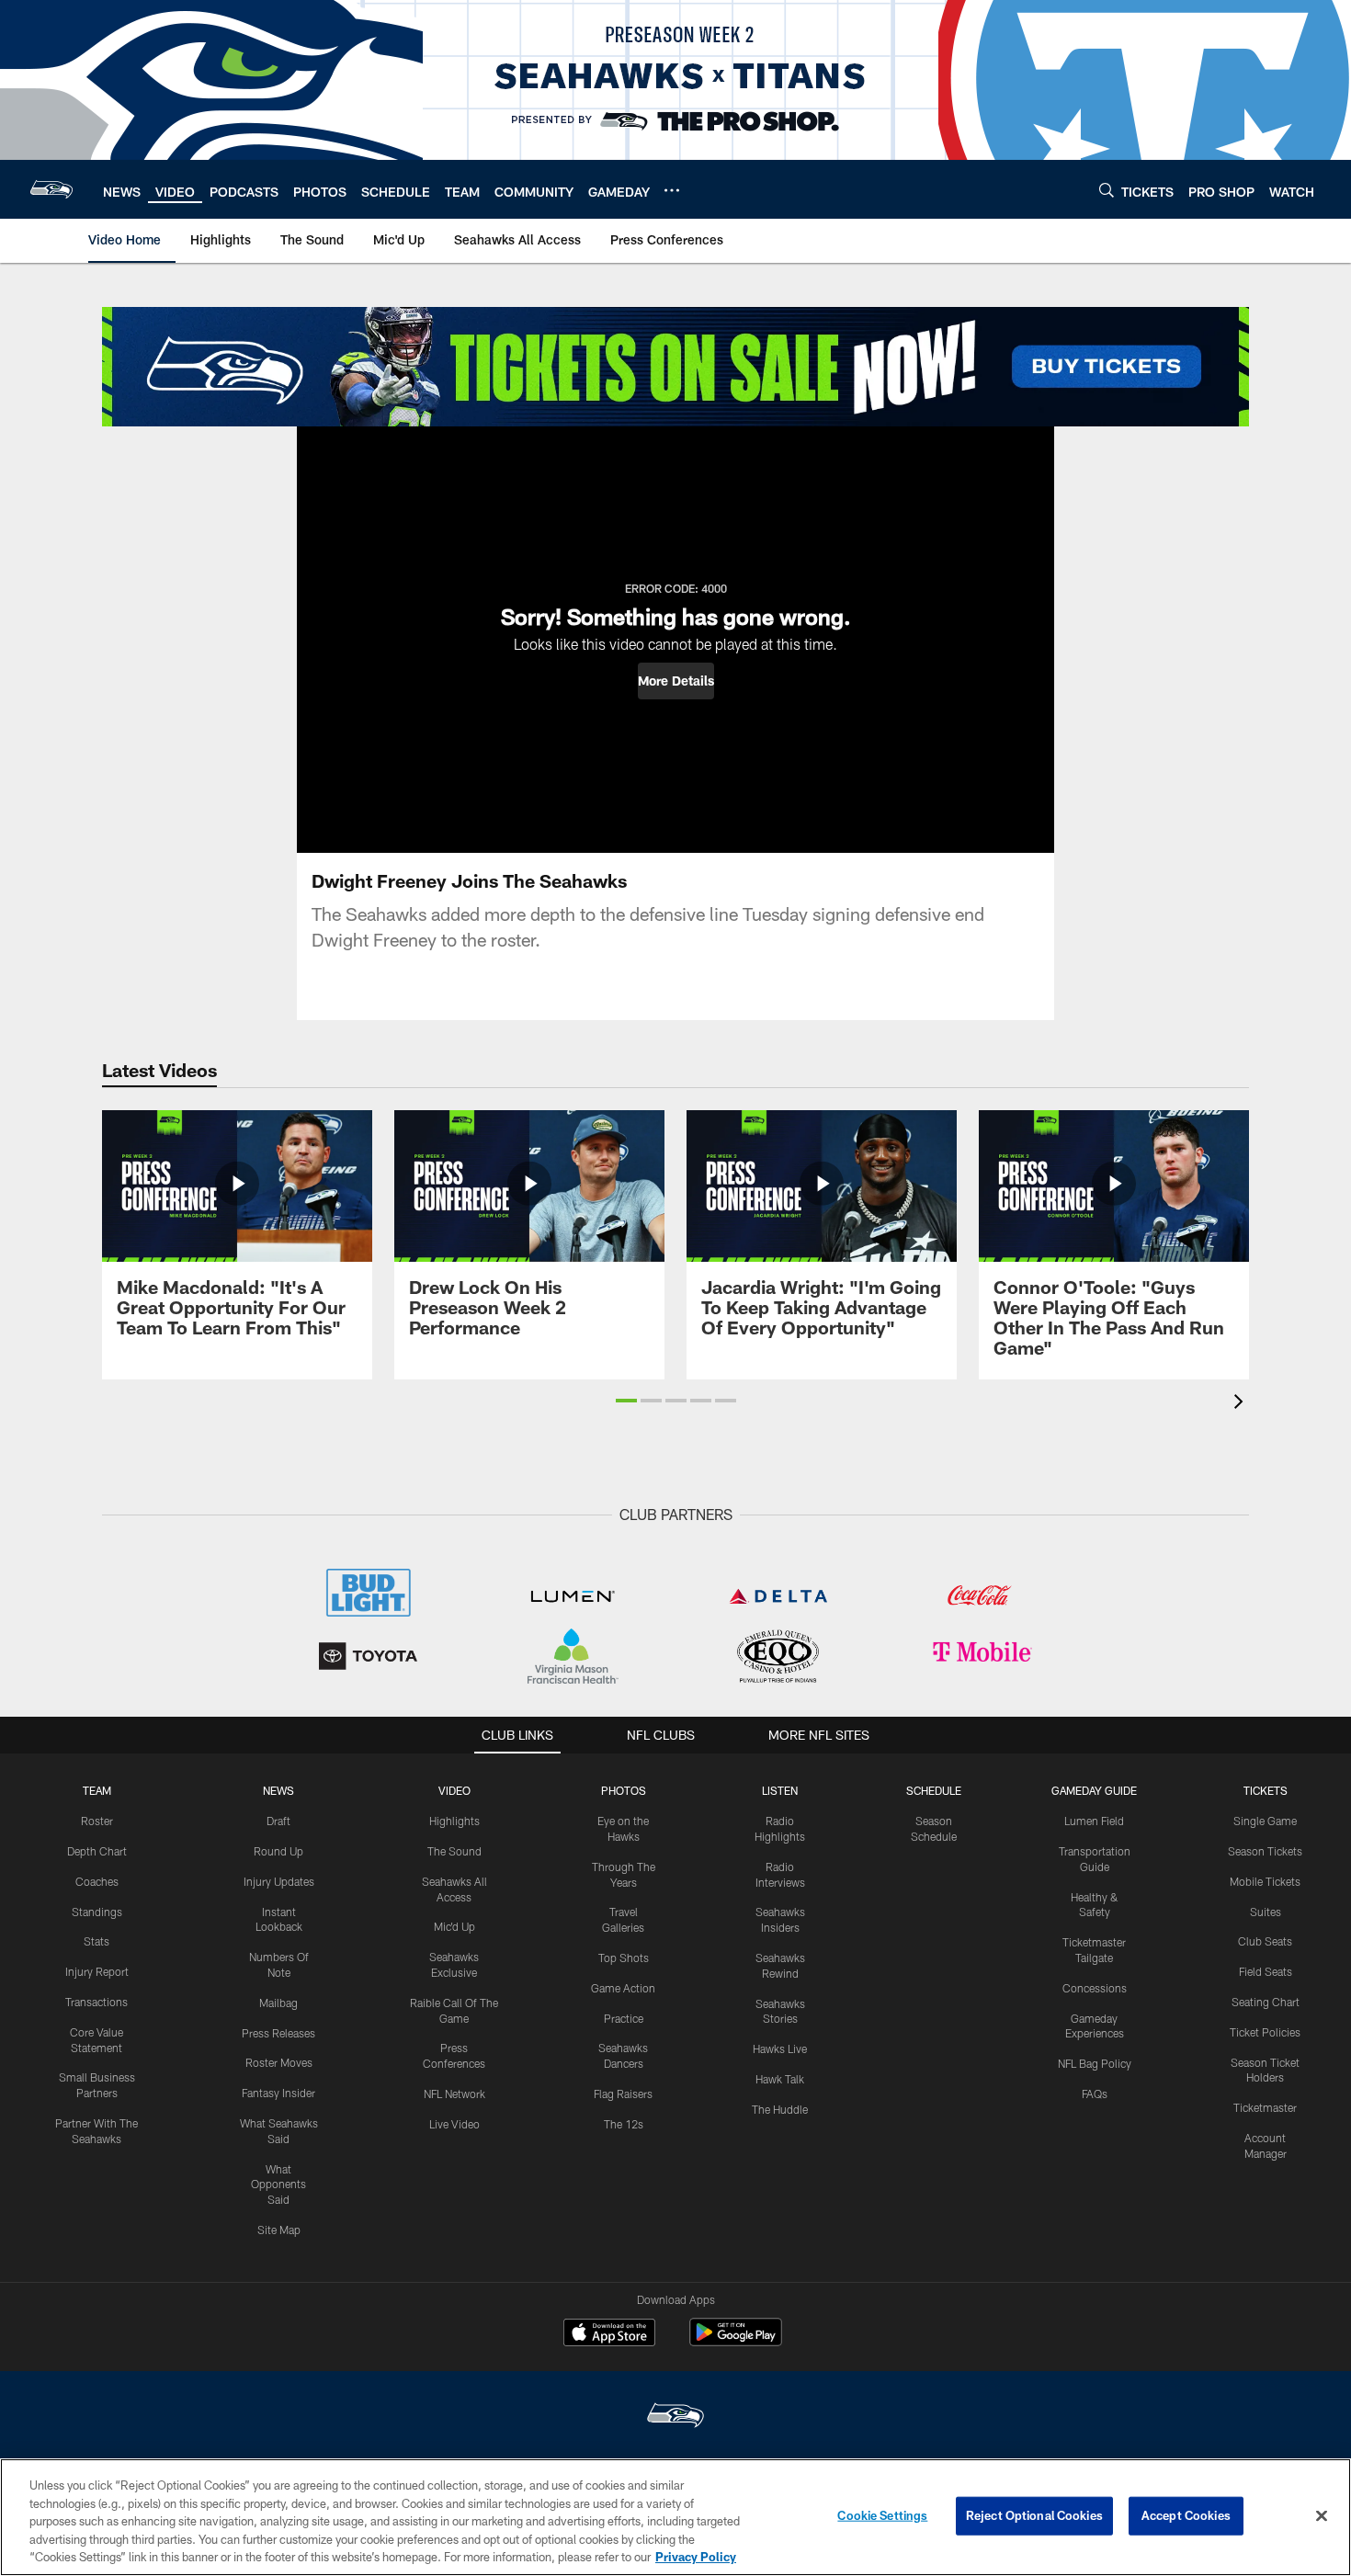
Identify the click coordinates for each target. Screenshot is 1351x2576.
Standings (97, 1912)
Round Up (278, 1851)
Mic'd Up (454, 1926)
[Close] (1322, 2516)
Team (97, 1790)
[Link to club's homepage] (51, 189)
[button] (676, 681)
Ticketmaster (1265, 2107)
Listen (780, 1790)
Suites (1266, 1912)
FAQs (1095, 2094)
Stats (96, 1941)
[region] (675, 2517)
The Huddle (780, 2109)
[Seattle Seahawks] (675, 2417)
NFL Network (454, 2094)
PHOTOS (624, 1790)
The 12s (624, 2124)
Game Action (623, 1988)
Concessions (1095, 1988)
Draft (278, 1821)
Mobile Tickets (1265, 1881)
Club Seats (1265, 1941)
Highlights (454, 1821)
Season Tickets (1265, 1851)
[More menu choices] (672, 190)
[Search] (1107, 190)
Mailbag (278, 2003)
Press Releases (278, 2033)
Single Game (1265, 1821)
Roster (97, 1821)
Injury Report (97, 1971)
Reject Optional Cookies (1034, 2515)
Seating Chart (1266, 2002)
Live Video (454, 2124)
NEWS (278, 1790)
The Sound (454, 1851)
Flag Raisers (623, 2094)
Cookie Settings (882, 2515)
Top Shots (624, 1958)
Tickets (1266, 1790)
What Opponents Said (278, 2184)
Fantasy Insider (278, 2093)
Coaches (97, 1881)
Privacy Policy (696, 2557)
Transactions (96, 2002)
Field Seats (1266, 1971)
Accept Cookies (1186, 2515)
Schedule (934, 1790)
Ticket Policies (1265, 2032)
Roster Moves (279, 2062)
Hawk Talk (780, 2079)
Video (454, 1790)
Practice (624, 2018)
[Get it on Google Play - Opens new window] (736, 2341)
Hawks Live (780, 2048)
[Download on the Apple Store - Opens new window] (609, 2334)
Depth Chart (97, 1851)
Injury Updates (279, 1881)
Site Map (279, 2230)
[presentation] (1242, 1404)
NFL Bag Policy (1095, 2063)
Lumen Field (1094, 1821)
